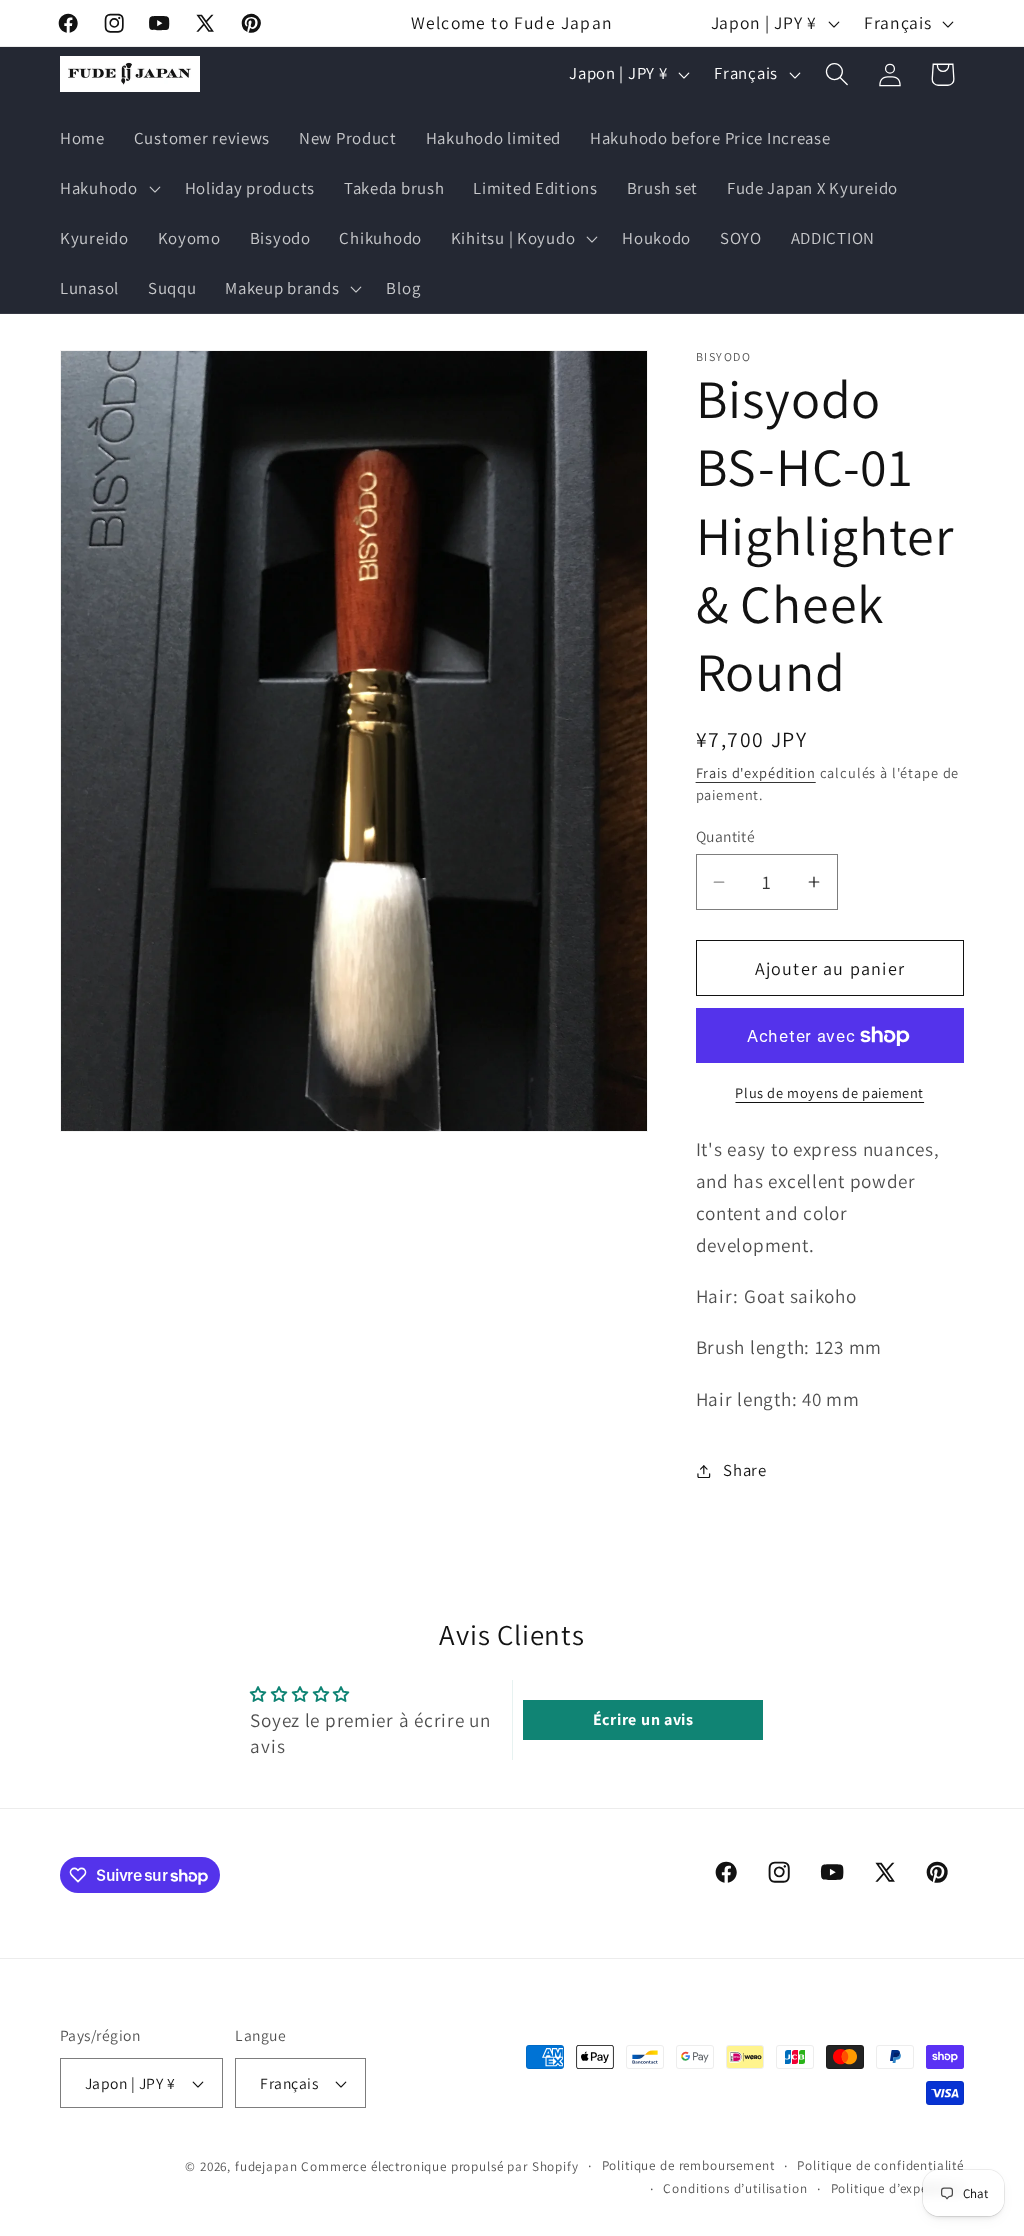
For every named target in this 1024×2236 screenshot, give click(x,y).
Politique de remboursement (688, 2165)
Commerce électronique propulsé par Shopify (439, 2166)
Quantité (726, 836)
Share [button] (745, 1470)
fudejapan (266, 2166)
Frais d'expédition (756, 772)
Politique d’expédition (897, 2188)
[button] (108, 189)
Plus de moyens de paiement (829, 1092)
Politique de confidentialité (880, 2165)
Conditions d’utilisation (735, 2188)
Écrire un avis (643, 1719)
